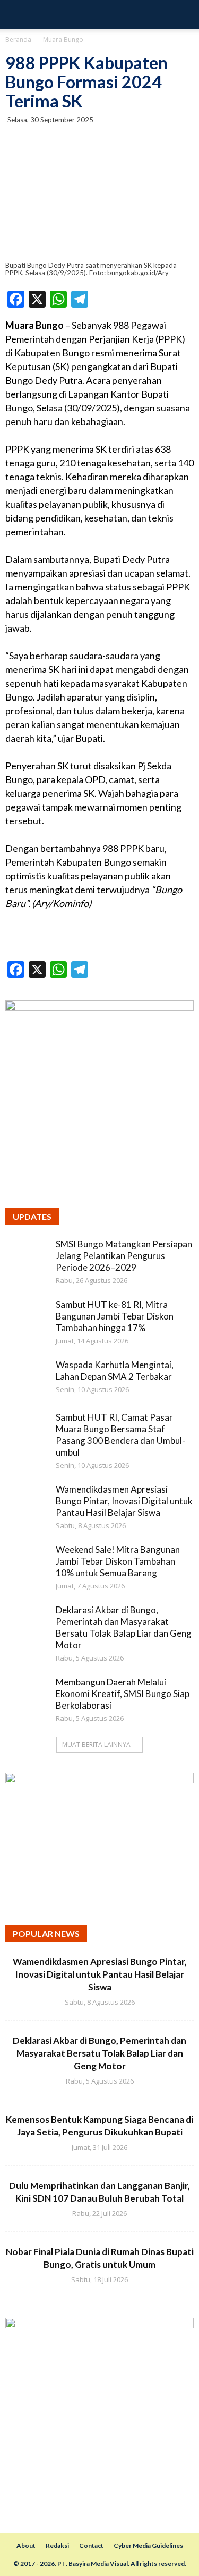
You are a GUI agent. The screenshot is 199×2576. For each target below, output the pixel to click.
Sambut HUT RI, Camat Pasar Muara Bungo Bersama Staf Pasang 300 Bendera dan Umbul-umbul (120, 1435)
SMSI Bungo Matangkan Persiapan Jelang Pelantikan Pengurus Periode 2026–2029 (124, 1256)
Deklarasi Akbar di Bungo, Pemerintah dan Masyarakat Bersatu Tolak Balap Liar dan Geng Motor (124, 1627)
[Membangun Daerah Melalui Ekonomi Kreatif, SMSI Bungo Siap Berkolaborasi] (27, 1698)
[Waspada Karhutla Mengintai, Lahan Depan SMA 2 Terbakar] (27, 1380)
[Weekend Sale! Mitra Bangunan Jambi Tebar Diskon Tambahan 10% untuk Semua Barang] (27, 1565)
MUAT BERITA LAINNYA (96, 1744)
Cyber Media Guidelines (148, 2546)
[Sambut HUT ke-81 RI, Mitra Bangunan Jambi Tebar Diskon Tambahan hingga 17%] (27, 1320)
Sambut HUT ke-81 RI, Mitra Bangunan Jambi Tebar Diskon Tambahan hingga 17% (115, 1316)
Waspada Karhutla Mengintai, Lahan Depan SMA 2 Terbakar (115, 1371)
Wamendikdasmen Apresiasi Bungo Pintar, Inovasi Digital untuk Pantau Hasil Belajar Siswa (124, 1501)
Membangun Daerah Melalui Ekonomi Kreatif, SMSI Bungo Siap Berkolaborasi (123, 1694)
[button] (184, 14)
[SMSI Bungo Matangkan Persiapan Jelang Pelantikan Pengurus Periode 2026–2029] (27, 1260)
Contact (91, 2546)
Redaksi (57, 2546)
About (26, 2546)
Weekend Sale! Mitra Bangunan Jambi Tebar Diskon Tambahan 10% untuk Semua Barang (118, 1561)
